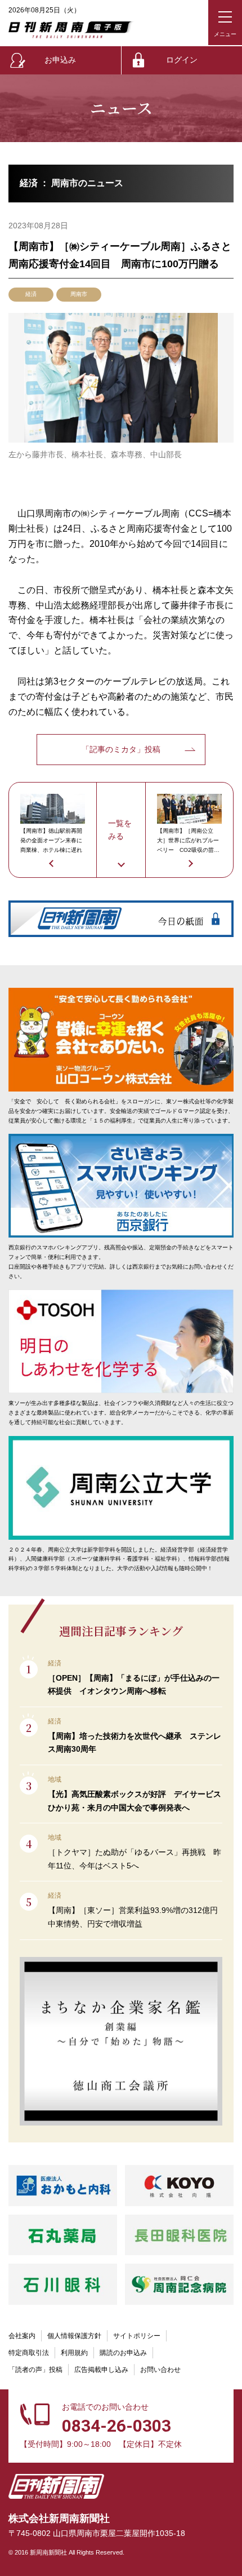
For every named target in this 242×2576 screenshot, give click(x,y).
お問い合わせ (160, 2370)
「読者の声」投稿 (35, 2370)
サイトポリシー (137, 2336)
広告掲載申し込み (101, 2370)
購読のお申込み (123, 2353)
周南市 (79, 294)
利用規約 (74, 2353)
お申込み (60, 60)
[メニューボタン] (225, 23)
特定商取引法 (29, 2353)
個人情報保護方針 (74, 2336)
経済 (31, 294)
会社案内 (22, 2336)
